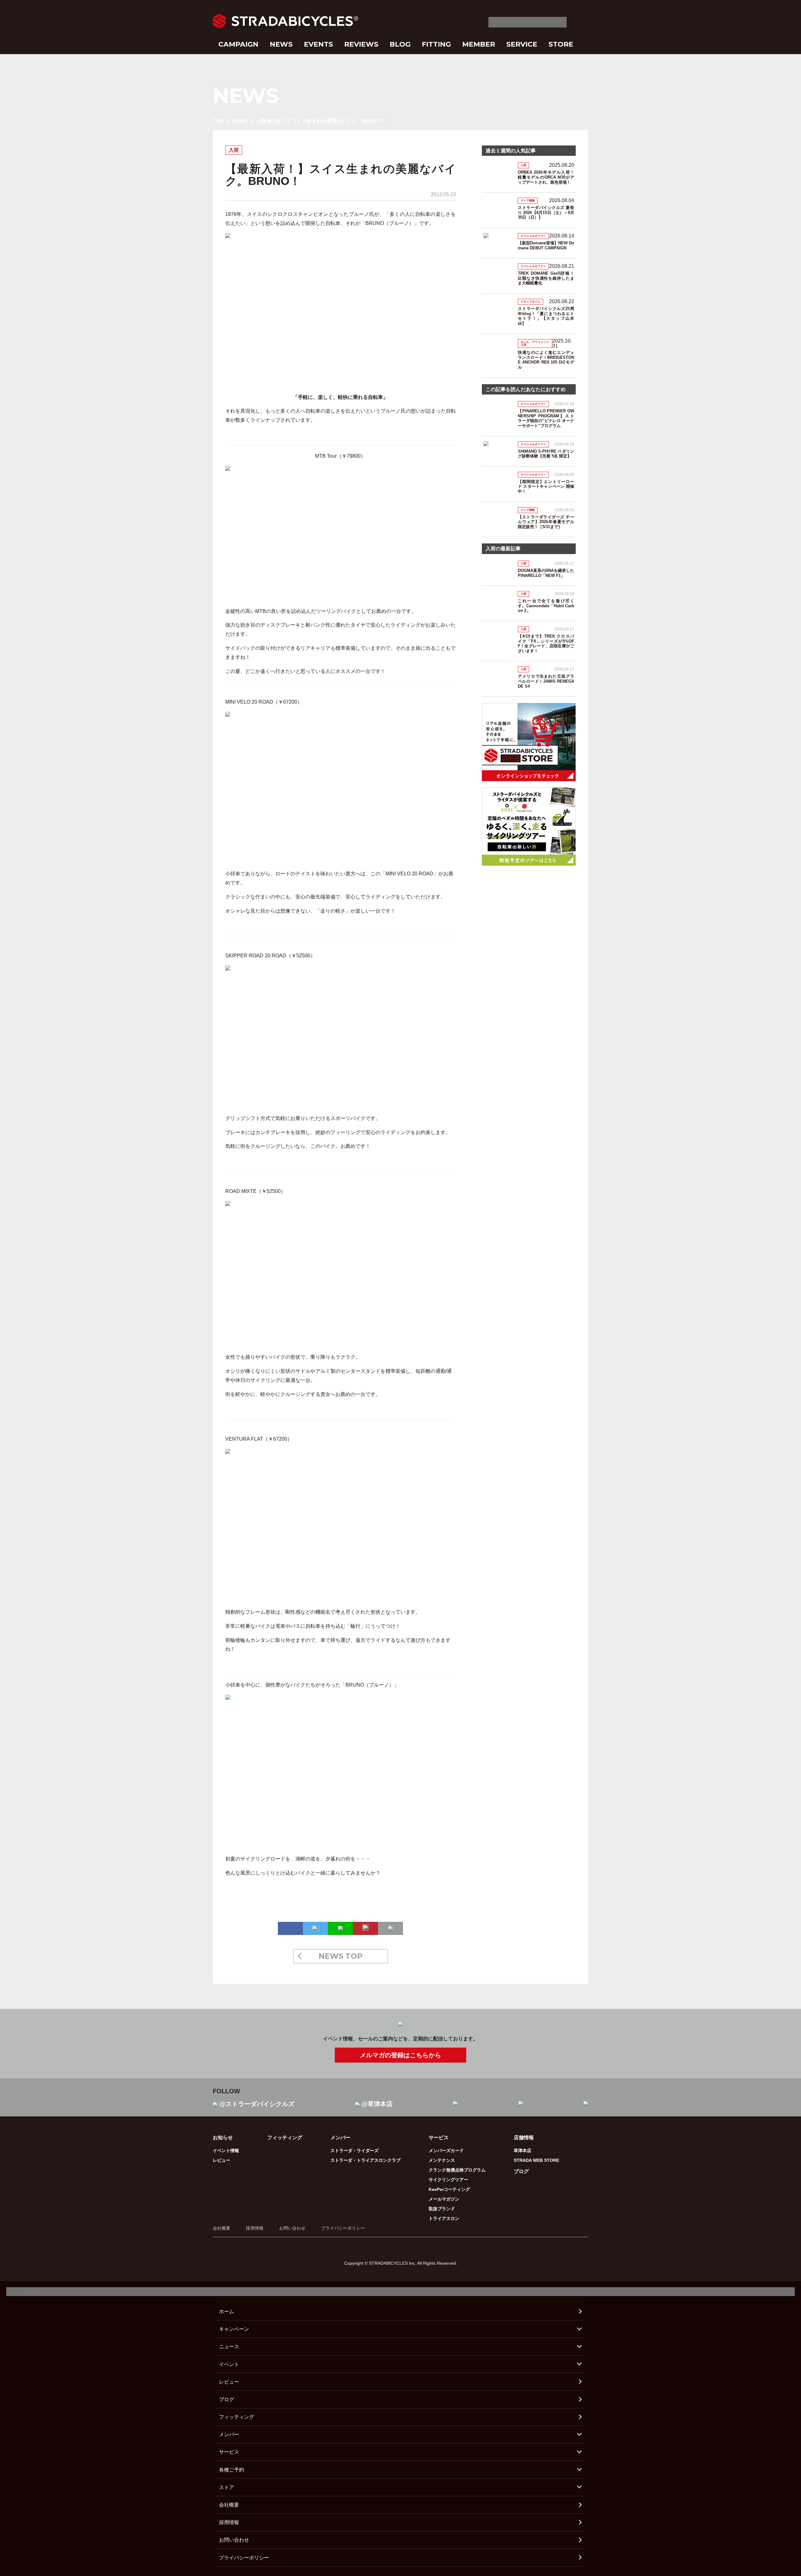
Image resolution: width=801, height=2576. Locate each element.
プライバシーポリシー (343, 2228)
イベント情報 (226, 2151)
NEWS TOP (341, 1956)
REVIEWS (361, 44)
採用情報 (255, 2228)
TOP (218, 121)
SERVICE (522, 44)
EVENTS (318, 44)
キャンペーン (234, 2329)
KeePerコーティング (449, 2189)
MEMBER (479, 44)
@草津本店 (377, 2104)
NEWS (281, 44)
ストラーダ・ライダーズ (355, 2151)
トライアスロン (444, 2218)
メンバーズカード (446, 2151)
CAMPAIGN (238, 44)
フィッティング (285, 2138)
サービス (229, 2452)
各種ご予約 (232, 2470)
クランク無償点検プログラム (457, 2170)
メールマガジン (444, 2199)
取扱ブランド (442, 2209)
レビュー (222, 2160)
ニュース (229, 2347)
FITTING (436, 44)
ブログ (521, 2171)
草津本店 (523, 2151)
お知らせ (223, 2138)
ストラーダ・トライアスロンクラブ (365, 2160)
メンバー (229, 2434)
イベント (229, 2364)
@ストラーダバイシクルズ (257, 2104)
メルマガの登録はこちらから (400, 2055)
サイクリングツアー (448, 2180)
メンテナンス (442, 2160)
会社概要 (222, 2228)
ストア (227, 2487)
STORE (561, 44)
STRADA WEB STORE (536, 2160)
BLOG (400, 44)
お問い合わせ (292, 2228)
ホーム (227, 2311)
